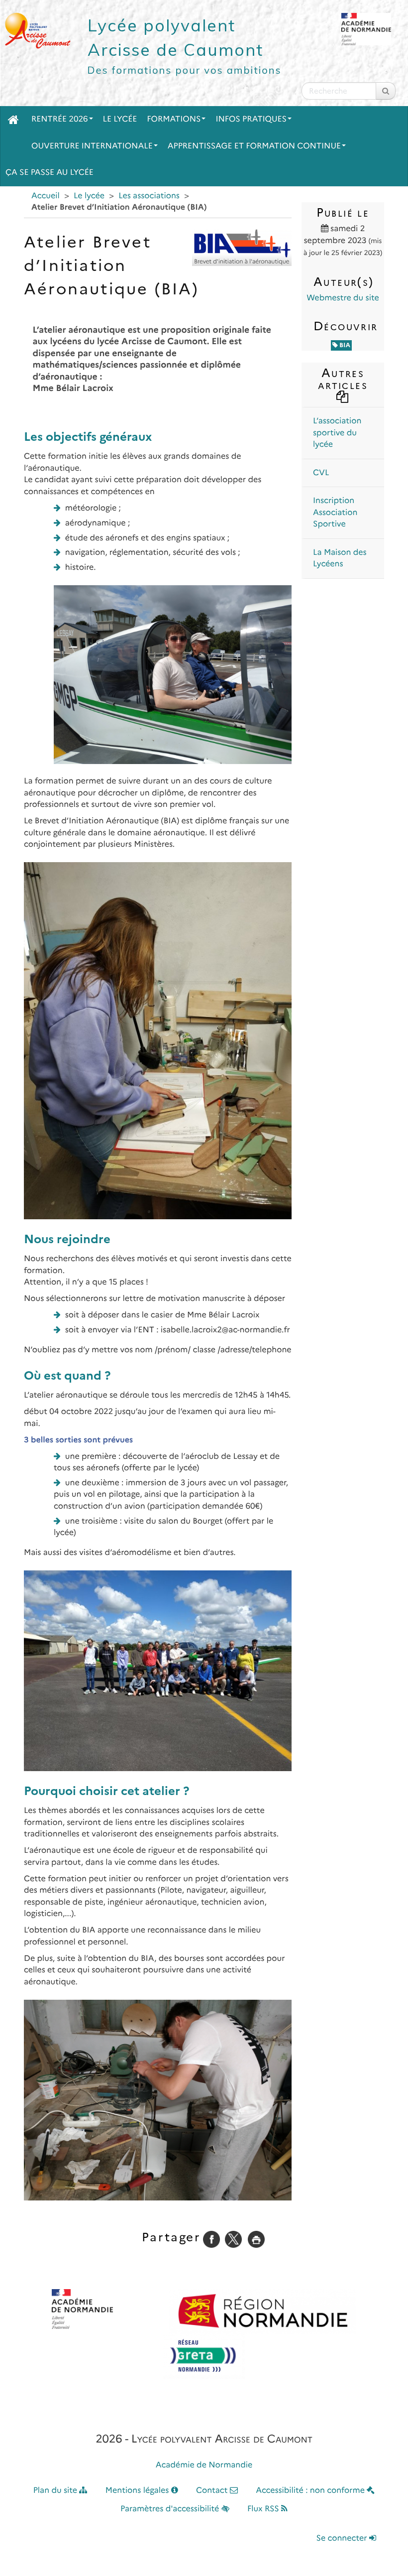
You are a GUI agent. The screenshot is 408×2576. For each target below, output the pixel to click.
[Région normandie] (263, 2312)
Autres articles (343, 379)
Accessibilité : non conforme (311, 2491)
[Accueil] (13, 120)
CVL (321, 473)
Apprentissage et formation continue (254, 146)
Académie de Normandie (204, 2465)
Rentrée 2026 (60, 119)
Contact (213, 2491)
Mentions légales (138, 2491)
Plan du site (56, 2491)
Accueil (46, 196)
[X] (233, 2239)
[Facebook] (211, 2239)
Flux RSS (264, 2509)
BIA (344, 345)
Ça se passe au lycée (50, 173)
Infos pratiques (251, 119)
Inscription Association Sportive (335, 513)
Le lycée (120, 119)
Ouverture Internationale (92, 146)
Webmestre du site (343, 298)
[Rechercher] (386, 91)
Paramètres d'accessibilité (171, 2509)
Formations (174, 119)
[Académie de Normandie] (82, 2309)
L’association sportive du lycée (337, 433)
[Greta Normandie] (204, 2356)
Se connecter (343, 2538)
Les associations (149, 196)
